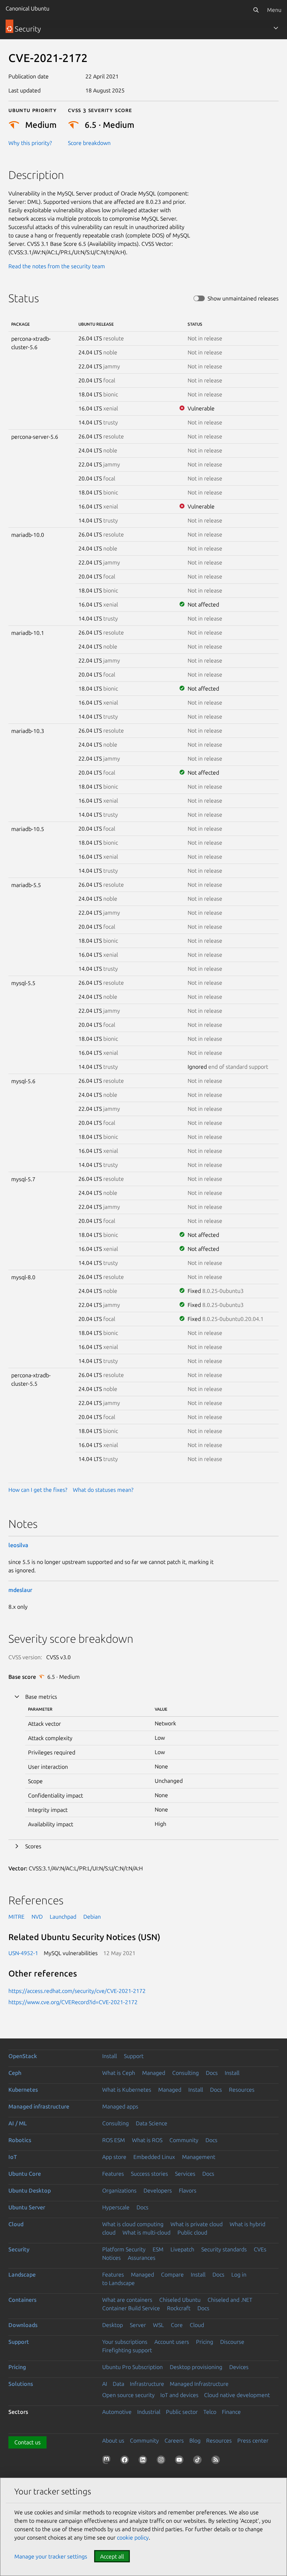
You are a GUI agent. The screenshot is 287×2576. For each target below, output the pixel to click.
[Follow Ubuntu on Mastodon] (108, 2461)
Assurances (142, 2258)
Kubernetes (23, 2090)
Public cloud (192, 2232)
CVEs (260, 2249)
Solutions (21, 2384)
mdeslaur (20, 1590)
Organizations (119, 2190)
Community (184, 2140)
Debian (92, 1917)
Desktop (113, 2325)
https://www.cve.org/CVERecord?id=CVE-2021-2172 (73, 2002)
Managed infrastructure (39, 2106)
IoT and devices (179, 2395)
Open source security (128, 2395)
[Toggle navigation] (276, 28)
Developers (158, 2190)
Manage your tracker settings (51, 2556)
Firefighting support (127, 2350)
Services (185, 2174)
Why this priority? (30, 143)
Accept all (112, 2556)
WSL (158, 2325)
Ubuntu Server (27, 2207)
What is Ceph (119, 2073)
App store (114, 2157)
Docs (212, 2073)
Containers (22, 2300)
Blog (195, 2440)
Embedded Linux (154, 2157)
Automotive (117, 2412)
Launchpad (63, 1917)
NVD (37, 1917)
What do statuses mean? (103, 1490)
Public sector (182, 2412)
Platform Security (124, 2249)
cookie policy (133, 2537)
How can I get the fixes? (38, 1490)
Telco (210, 2412)
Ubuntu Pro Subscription (132, 2367)
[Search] (256, 10)
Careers (174, 2440)
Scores (33, 1846)
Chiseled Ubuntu (180, 2300)
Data (118, 2384)
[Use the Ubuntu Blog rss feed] (217, 2461)
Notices (111, 2258)
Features (113, 2174)
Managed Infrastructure (199, 2384)
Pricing (205, 2342)
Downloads (23, 2325)
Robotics (20, 2140)
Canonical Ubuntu (27, 8)
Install (110, 2056)
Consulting (185, 2073)
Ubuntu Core (25, 2174)
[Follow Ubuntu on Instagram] (162, 2461)
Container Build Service (131, 2308)
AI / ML (18, 2123)
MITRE (16, 1917)
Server (138, 2325)
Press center (253, 2440)
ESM (158, 2249)
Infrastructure (147, 2384)
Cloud (16, 2224)
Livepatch (182, 2249)
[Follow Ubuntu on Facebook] (126, 2461)
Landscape (22, 2274)
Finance (231, 2412)
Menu (274, 10)
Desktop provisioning (196, 2367)
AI (105, 2384)
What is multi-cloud (146, 2232)
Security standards (224, 2249)
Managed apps (120, 2106)
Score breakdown (89, 143)
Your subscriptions (125, 2342)
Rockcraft (179, 2308)
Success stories (149, 2174)
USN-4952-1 (23, 1953)
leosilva (18, 1545)
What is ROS (147, 2140)
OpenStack (23, 2056)
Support (134, 2056)
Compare (172, 2274)
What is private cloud (197, 2224)
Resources (242, 2090)
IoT (13, 2157)
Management (199, 2157)
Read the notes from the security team (57, 266)
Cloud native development (237, 2395)
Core (177, 2325)
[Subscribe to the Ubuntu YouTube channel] (181, 2461)
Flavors (188, 2190)
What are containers (127, 2300)
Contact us (27, 2442)
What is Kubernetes (127, 2090)
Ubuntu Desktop (30, 2190)
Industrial (149, 2412)
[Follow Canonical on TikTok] (199, 2461)
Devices (239, 2367)
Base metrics (41, 1697)
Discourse (232, 2342)
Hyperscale (116, 2207)
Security (19, 2249)
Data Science (152, 2123)
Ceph (15, 2073)
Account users (172, 2342)
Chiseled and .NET (230, 2300)
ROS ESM (114, 2140)
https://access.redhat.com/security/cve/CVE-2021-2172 (77, 1991)
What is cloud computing (133, 2224)
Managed (154, 2073)
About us (113, 2440)
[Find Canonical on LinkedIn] (144, 2461)
